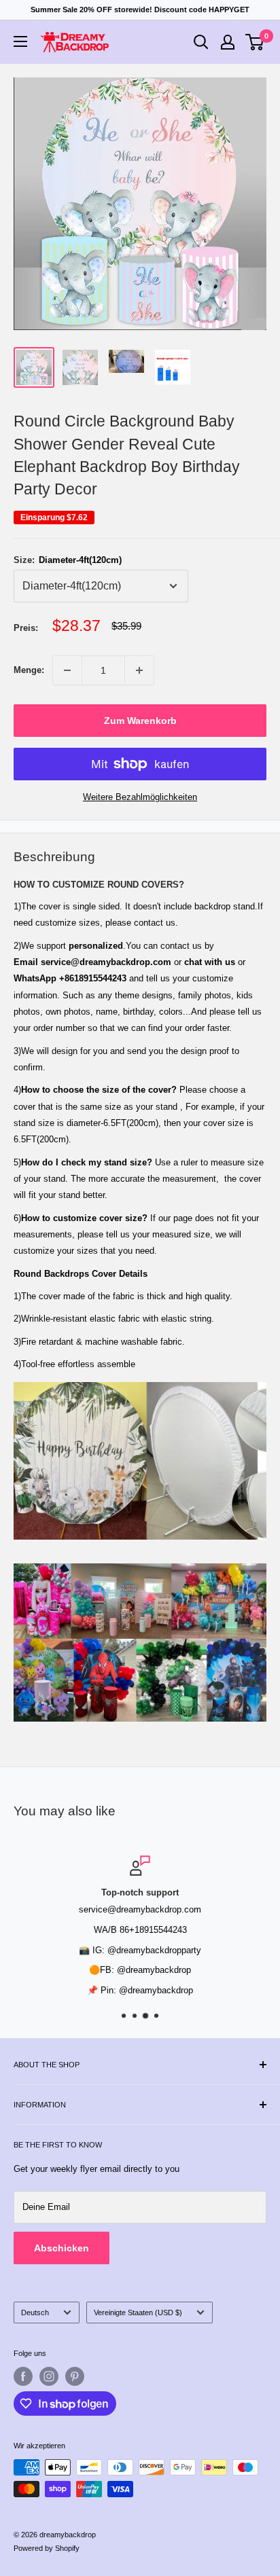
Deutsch (35, 2312)
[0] (255, 42)
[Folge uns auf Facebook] (23, 2376)
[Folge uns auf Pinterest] (75, 2376)
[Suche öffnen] (201, 42)
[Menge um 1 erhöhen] (139, 670)
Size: (68, 560)
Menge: (29, 670)
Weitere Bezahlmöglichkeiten (140, 797)
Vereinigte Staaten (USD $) (138, 2312)
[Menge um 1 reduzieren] (67, 670)
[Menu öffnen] (20, 41)
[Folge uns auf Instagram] (49, 2376)
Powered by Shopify (47, 2548)
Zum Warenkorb (140, 721)
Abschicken (62, 2248)
